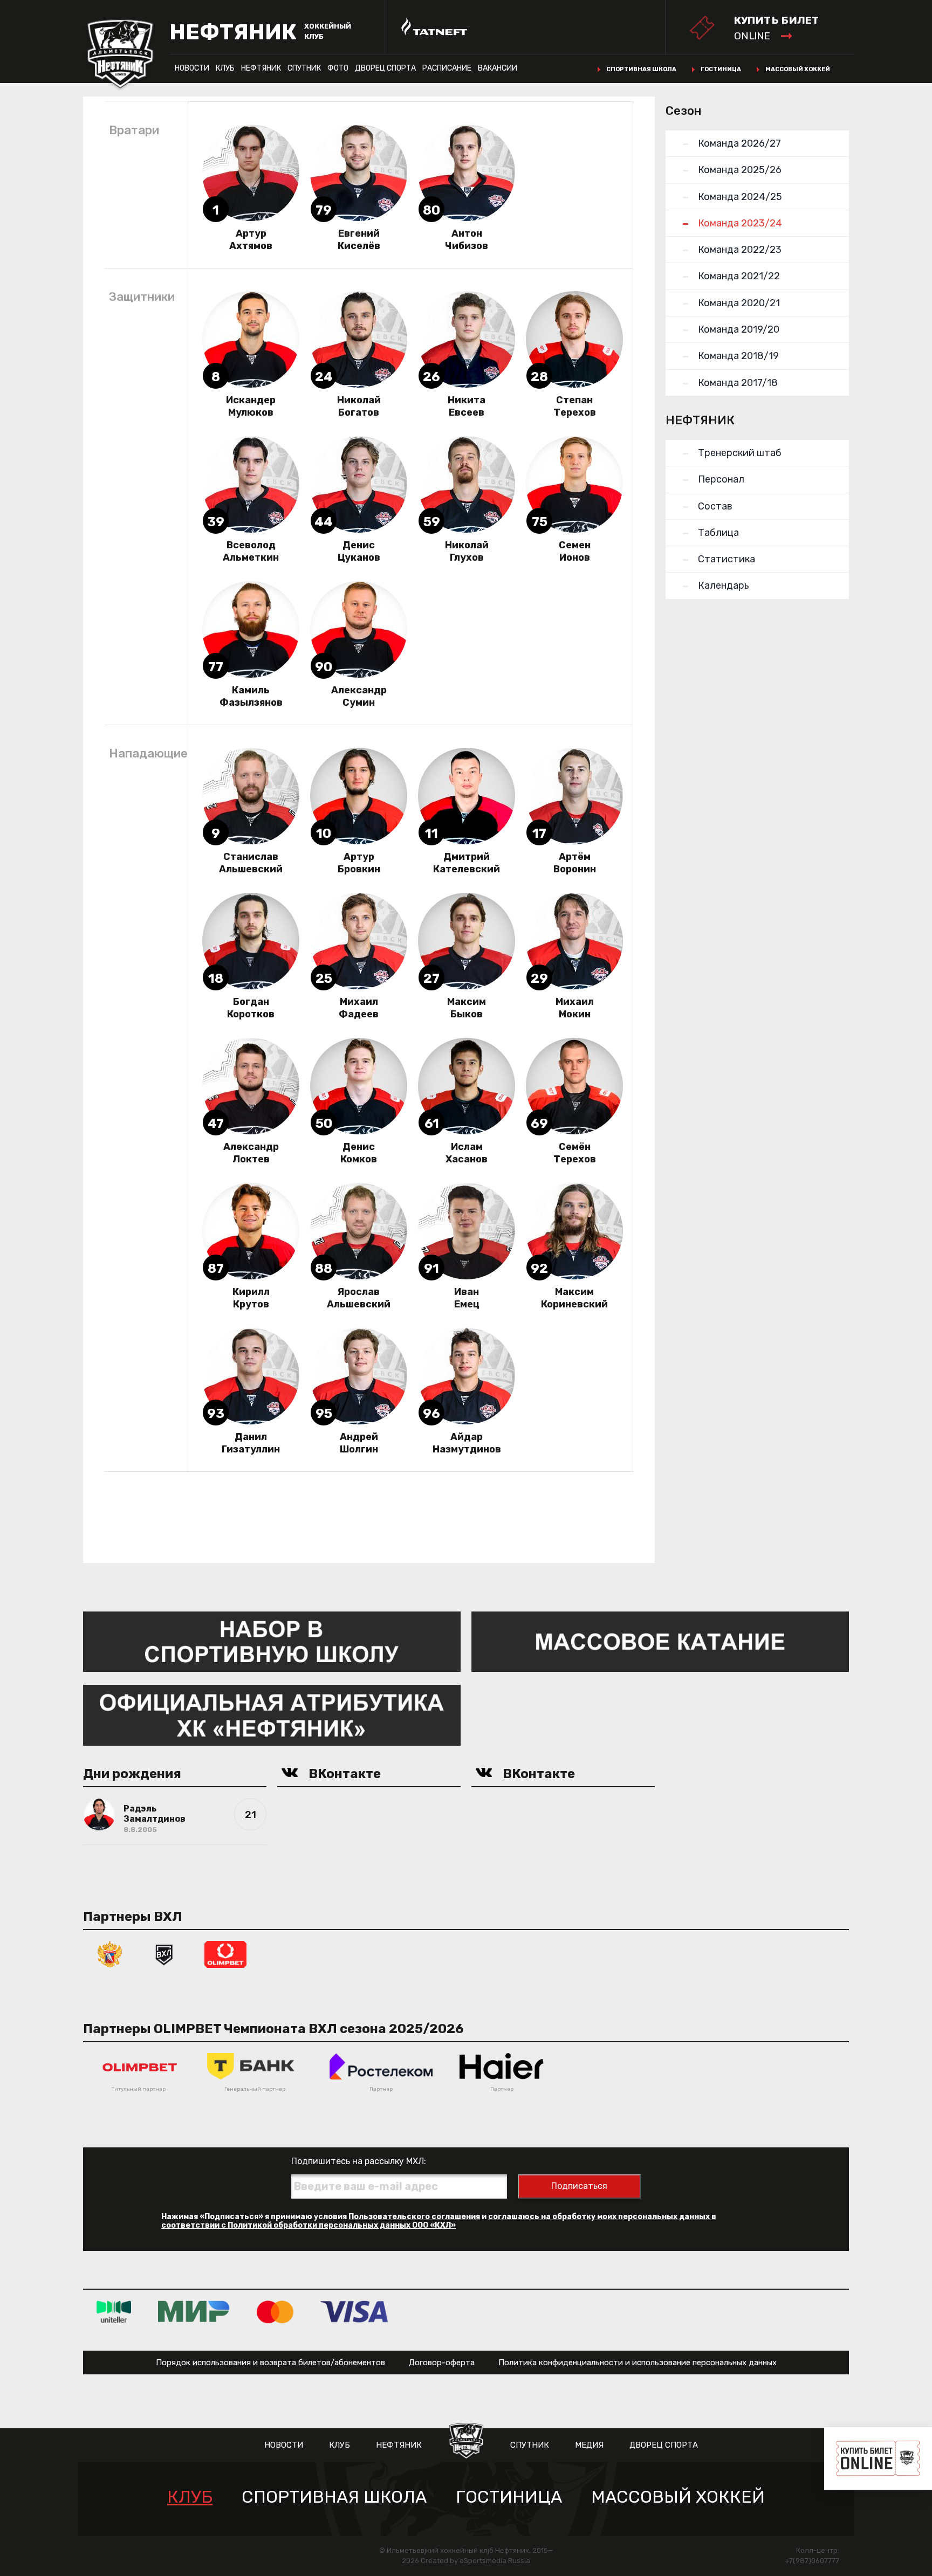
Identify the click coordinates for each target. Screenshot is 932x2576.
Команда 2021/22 (739, 276)
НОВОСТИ (192, 68)
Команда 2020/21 (739, 303)
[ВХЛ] (164, 1954)
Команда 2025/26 (740, 170)
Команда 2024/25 (740, 197)
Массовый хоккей (798, 69)
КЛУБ (225, 68)
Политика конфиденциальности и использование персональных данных (638, 2363)
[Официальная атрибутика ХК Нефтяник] (272, 1715)
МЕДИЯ (589, 2445)
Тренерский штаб (740, 453)
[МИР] (194, 2312)
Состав (715, 506)
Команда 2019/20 (739, 329)
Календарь (724, 586)
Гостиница (721, 69)
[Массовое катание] (660, 1641)
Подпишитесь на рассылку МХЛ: (359, 2161)
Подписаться (579, 2186)
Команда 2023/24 (740, 223)
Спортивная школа (641, 69)
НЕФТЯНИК (261, 68)
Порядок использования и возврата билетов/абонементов (270, 2363)
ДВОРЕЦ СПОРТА (385, 68)
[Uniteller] (114, 2312)
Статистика (727, 559)
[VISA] (354, 2312)
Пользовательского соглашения (414, 2217)
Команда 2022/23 (740, 250)
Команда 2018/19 (738, 356)
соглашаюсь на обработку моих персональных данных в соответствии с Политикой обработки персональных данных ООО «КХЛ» (439, 2221)
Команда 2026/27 (739, 143)
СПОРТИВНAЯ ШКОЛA (334, 2497)
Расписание (447, 68)
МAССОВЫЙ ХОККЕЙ (678, 2497)
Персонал (721, 479)
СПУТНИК (304, 68)
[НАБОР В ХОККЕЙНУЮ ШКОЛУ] (272, 1641)
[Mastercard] (275, 2312)
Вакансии (498, 68)
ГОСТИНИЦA (509, 2497)
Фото (338, 68)
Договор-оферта (442, 2363)
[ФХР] (110, 1954)
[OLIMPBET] (225, 1954)
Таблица (718, 533)
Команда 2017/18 (738, 383)
